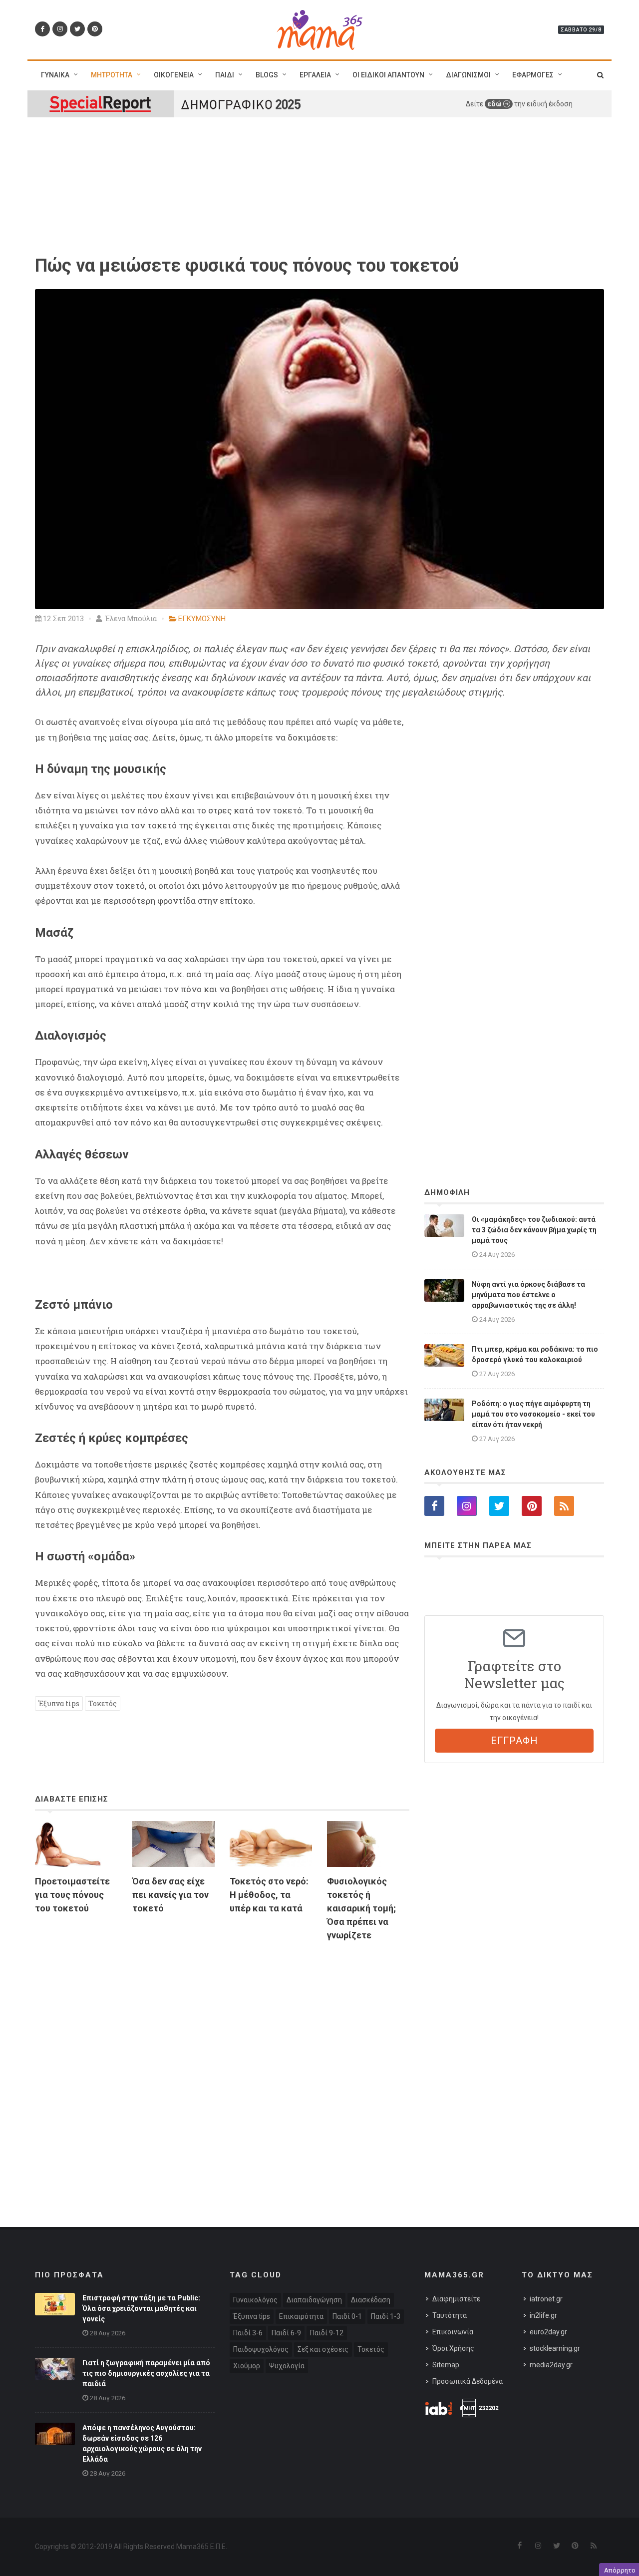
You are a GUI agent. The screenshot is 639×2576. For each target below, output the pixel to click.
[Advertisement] (222, 2064)
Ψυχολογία (287, 2366)
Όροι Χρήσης (453, 2348)
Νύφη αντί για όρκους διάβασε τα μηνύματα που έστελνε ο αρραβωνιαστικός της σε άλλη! (528, 1295)
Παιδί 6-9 (286, 2333)
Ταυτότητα (450, 2315)
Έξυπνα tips (59, 1703)
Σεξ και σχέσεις (323, 2349)
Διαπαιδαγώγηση (314, 2300)
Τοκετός (103, 1703)
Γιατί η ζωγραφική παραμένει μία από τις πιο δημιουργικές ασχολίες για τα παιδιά (146, 2373)
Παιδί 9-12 (327, 2333)
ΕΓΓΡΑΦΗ (514, 1741)
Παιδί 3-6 (248, 2333)
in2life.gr (543, 2315)
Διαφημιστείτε (456, 2299)
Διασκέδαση (371, 2300)
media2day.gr (551, 2365)
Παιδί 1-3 (386, 2316)
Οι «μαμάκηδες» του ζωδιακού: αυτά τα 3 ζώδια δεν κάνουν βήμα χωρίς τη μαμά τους (534, 1230)
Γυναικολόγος (255, 2300)
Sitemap (446, 2365)
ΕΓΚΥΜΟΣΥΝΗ (202, 619)
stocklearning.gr (555, 2348)
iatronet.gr (546, 2299)
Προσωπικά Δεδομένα (468, 2381)
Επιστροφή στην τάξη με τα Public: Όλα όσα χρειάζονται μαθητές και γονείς (141, 2308)
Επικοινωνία (453, 2332)
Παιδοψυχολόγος (261, 2349)
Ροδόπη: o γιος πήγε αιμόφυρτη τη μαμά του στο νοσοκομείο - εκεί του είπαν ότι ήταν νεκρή (533, 1414)
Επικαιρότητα (301, 2316)
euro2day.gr (548, 2332)
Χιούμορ (247, 2366)
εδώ (495, 104)
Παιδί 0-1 (347, 2316)
